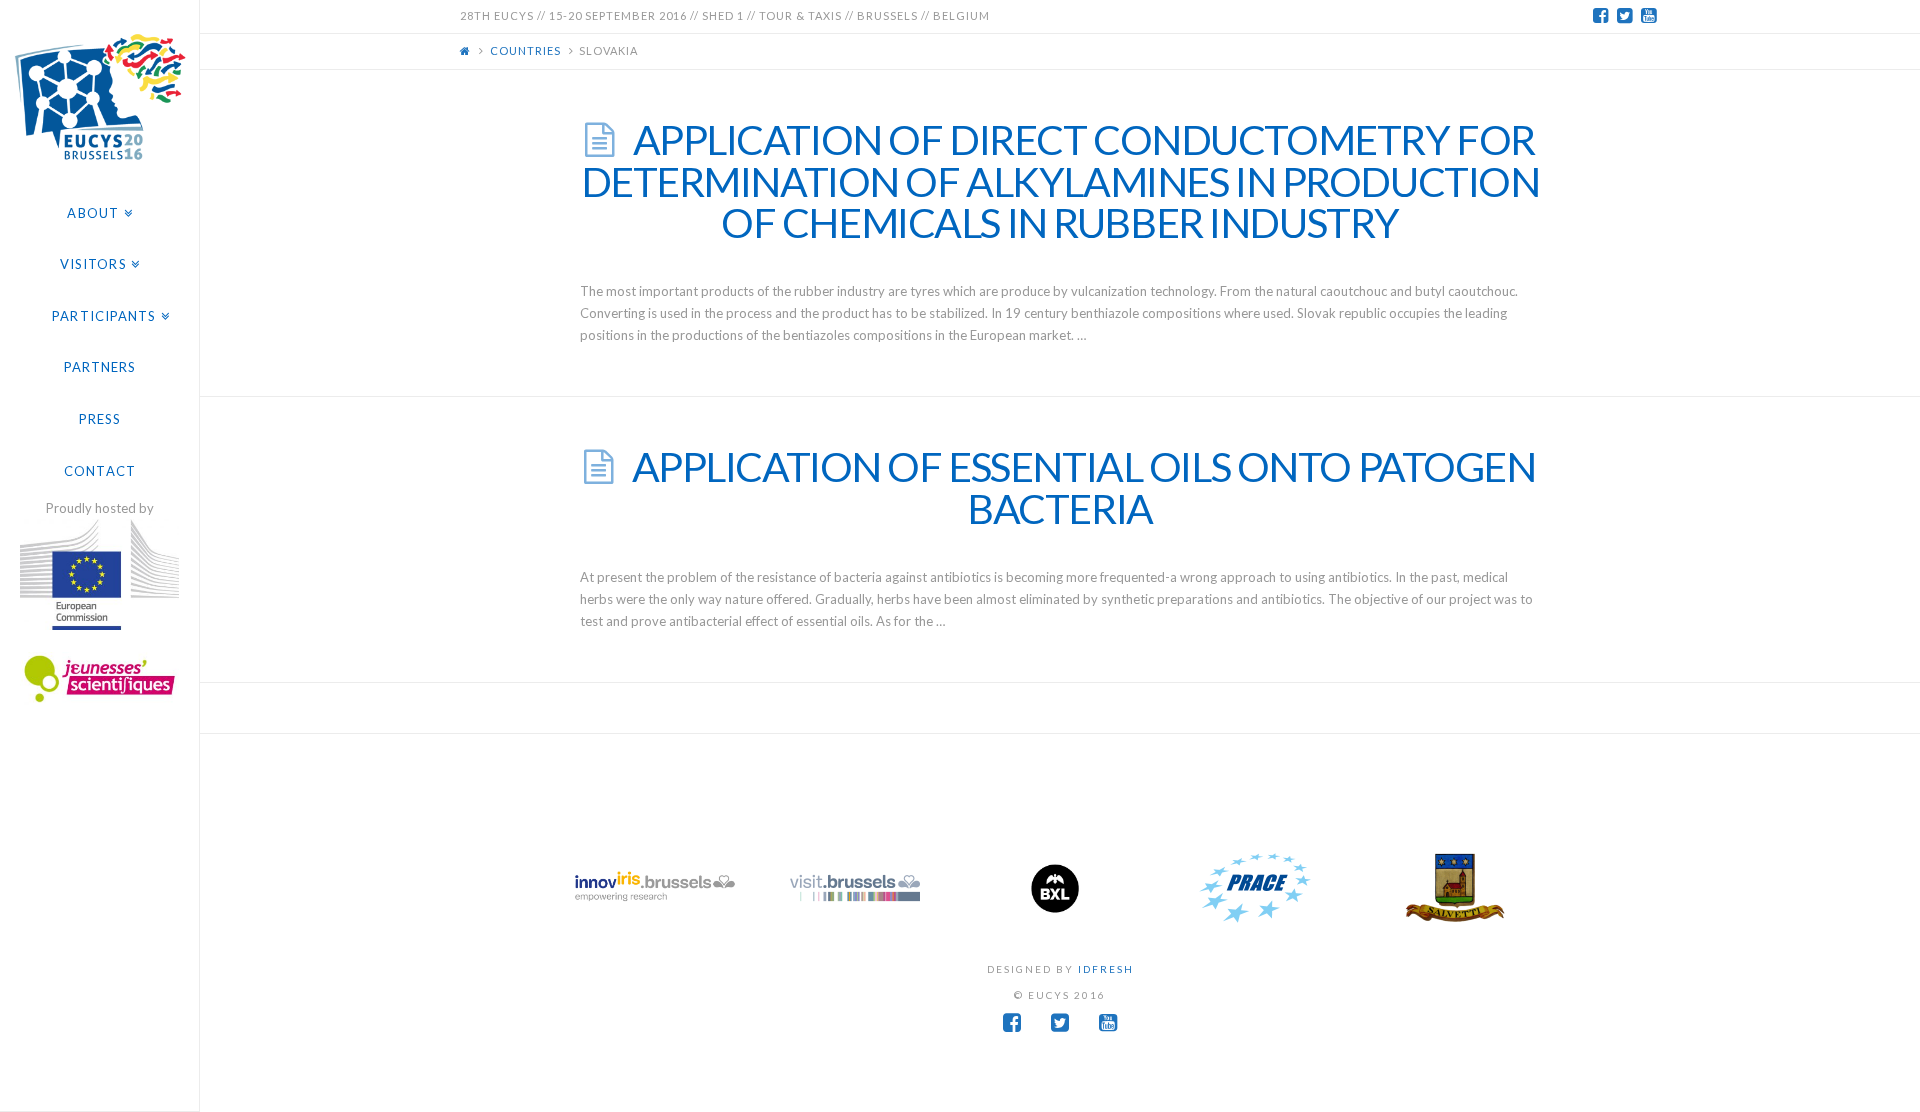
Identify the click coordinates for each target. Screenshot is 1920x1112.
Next (1534, 888)
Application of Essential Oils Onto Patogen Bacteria (1084, 487)
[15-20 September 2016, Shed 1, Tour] (99, 94)
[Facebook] (1600, 16)
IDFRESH (1106, 969)
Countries (525, 50)
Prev (586, 888)
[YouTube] (1648, 16)
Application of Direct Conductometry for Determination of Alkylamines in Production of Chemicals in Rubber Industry (1060, 181)
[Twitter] (1624, 16)
